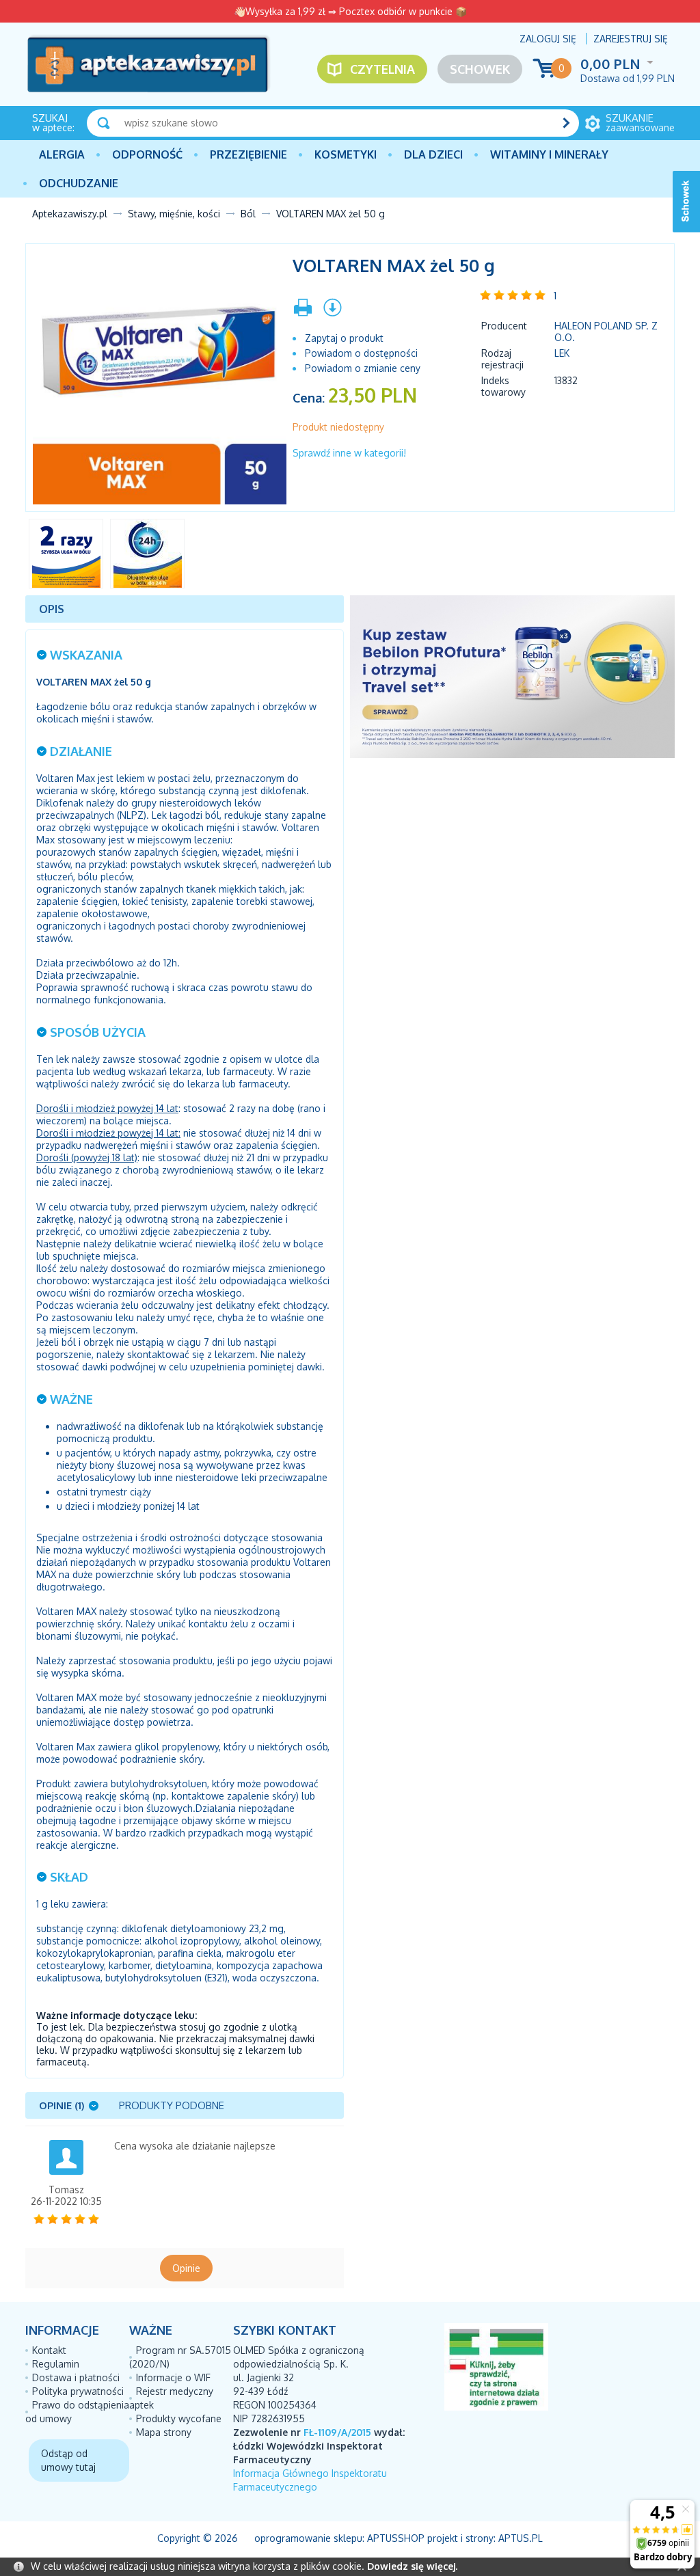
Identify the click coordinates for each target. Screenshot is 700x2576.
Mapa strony (164, 2432)
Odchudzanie (79, 183)
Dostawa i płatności (76, 2377)
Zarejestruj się (631, 39)
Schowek (480, 69)
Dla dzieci (433, 154)
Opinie (186, 2268)
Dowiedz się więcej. (412, 2566)
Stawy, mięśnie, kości (174, 214)
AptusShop (396, 2538)
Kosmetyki (346, 154)
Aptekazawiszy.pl (70, 214)
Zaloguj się (548, 39)
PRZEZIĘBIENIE (248, 154)
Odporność (147, 154)
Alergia (62, 154)
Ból (248, 214)
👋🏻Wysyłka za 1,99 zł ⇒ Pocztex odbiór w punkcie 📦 (350, 11)
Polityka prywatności (78, 2391)
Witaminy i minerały (549, 154)
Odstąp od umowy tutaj (68, 2460)
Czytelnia (382, 69)
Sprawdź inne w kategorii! (349, 453)
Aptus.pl (521, 2538)
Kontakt (49, 2350)
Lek (562, 353)
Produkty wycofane (179, 2418)
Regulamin (56, 2364)
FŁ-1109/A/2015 (337, 2432)
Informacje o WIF (173, 2377)
